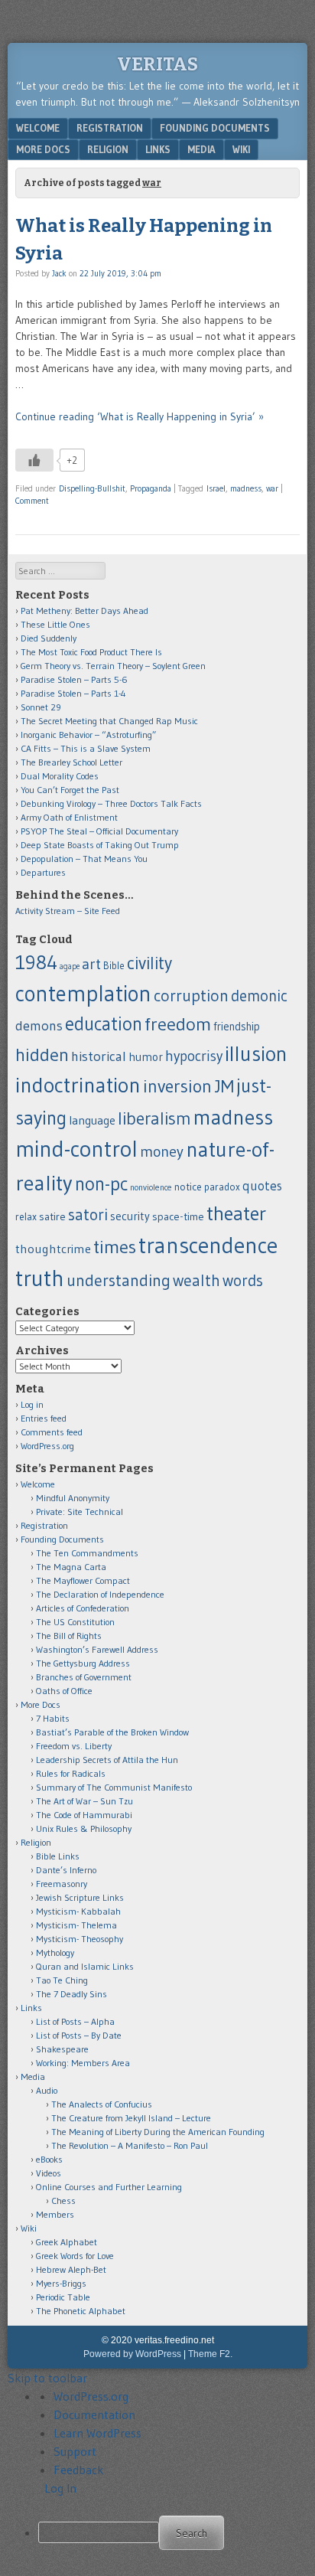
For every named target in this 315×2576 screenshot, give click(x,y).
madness (246, 488)
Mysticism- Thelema (76, 1925)
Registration (110, 128)
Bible (114, 966)
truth (40, 1278)
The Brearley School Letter (71, 762)
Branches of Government (84, 1677)
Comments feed (52, 1432)
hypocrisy (194, 1056)
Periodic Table (63, 2297)
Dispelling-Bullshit (92, 488)
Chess (63, 2201)
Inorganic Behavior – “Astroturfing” (89, 735)
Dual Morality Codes (60, 776)
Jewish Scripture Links (80, 1897)
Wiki (241, 149)
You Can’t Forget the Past (70, 790)
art (91, 964)
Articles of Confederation (83, 1608)
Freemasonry (62, 1884)
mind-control (76, 1149)
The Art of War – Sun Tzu (84, 1801)
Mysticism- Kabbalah (78, 1911)
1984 (36, 962)
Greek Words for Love (75, 2256)
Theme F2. (210, 2354)
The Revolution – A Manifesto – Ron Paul (130, 2145)
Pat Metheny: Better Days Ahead (84, 611)
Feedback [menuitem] (79, 2470)
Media (201, 149)
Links (158, 149)
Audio (47, 2090)
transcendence (208, 1245)
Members (55, 2214)
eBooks (49, 2159)
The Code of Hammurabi (84, 1815)
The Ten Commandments (87, 1553)
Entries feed (44, 1418)
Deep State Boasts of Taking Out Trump (100, 845)
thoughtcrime (53, 1249)
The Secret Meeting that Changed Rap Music (109, 721)
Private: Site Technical (80, 1512)
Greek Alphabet (67, 2242)
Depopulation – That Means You (84, 859)
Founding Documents (215, 128)
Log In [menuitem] (60, 2488)
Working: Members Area (83, 2063)
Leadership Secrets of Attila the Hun (107, 1760)
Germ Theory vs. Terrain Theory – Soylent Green (113, 666)
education (104, 1024)
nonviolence (151, 1187)
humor (146, 1057)
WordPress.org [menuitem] (91, 2396)
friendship (237, 1027)
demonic (259, 996)
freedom (178, 1024)
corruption (191, 996)
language (92, 1120)
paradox (222, 1187)
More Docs (43, 149)
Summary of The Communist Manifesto (114, 1787)
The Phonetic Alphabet (81, 2311)
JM (224, 1086)
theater (236, 1213)
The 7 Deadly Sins (71, 1994)
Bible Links (58, 1856)
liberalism (154, 1118)
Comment (32, 501)
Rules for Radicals (71, 1773)
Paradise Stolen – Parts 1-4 (73, 693)
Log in (32, 1404)
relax (26, 1217)
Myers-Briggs (61, 2283)
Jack (59, 273)
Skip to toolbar (47, 2378)
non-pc (101, 1184)
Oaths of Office (64, 1691)
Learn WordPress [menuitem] (97, 2433)
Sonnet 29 (41, 707)
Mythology (55, 1952)
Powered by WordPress (132, 2354)
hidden (42, 1055)
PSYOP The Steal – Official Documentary (99, 831)
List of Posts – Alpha (75, 2021)
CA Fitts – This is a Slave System (86, 748)
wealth (196, 1280)
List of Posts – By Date (79, 2035)
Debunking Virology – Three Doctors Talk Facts (111, 803)
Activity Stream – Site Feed (68, 911)
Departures (43, 872)
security (130, 1216)
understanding (119, 1280)
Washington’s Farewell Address (97, 1649)
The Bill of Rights (69, 1636)
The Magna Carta (71, 1567)
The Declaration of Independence (100, 1594)
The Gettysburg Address (83, 1663)
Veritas (157, 64)
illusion (256, 1054)
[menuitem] (173, 2533)
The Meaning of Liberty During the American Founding (158, 2132)
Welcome (38, 128)
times (115, 1247)
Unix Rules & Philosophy (84, 1828)
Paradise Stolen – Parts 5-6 (74, 679)
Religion (108, 149)
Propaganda (151, 488)
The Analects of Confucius (102, 2104)
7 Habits (53, 1718)
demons (39, 1025)
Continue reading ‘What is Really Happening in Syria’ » (140, 416)
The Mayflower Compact (83, 1580)
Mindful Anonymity (73, 1498)
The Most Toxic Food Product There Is (91, 652)
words (243, 1280)
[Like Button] (34, 460)
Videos (49, 2173)
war (272, 488)
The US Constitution (75, 1622)
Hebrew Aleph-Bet (71, 2269)
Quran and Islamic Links (85, 1966)
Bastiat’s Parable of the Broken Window (112, 1732)
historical (99, 1056)
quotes (262, 1186)
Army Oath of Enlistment (69, 817)
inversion (177, 1086)
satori (88, 1215)
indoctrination (78, 1085)
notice (188, 1187)
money (162, 1151)
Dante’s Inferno (66, 1870)
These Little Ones (55, 624)
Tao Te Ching (62, 1980)
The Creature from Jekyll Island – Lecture (131, 2118)
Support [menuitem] (75, 2451)
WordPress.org (47, 1446)
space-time (178, 1216)
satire (52, 1216)
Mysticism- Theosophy (80, 1939)
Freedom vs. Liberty (74, 1746)
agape (70, 966)
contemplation (83, 994)
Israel (216, 488)
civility (149, 963)
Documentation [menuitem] (94, 2414)
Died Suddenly (49, 638)
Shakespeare (62, 2049)
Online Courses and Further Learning (109, 2187)
